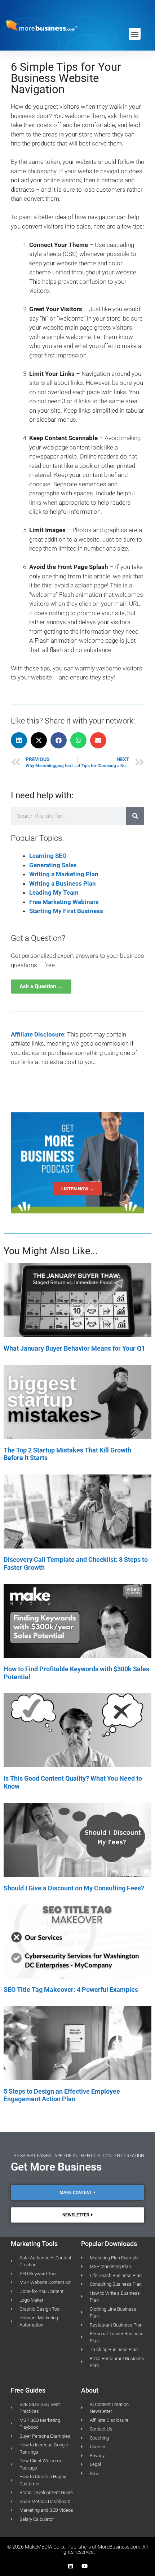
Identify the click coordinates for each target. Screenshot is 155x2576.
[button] (135, 34)
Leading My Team (54, 892)
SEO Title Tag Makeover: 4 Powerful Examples (71, 1989)
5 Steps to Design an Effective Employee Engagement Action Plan (62, 2095)
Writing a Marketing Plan (64, 874)
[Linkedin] (70, 2566)
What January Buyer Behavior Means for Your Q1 (74, 1348)
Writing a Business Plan (63, 883)
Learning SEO (48, 856)
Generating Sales (53, 865)
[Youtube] (85, 2566)
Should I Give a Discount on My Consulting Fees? (74, 1888)
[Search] (135, 816)
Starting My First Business (66, 911)
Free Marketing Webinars (64, 902)
